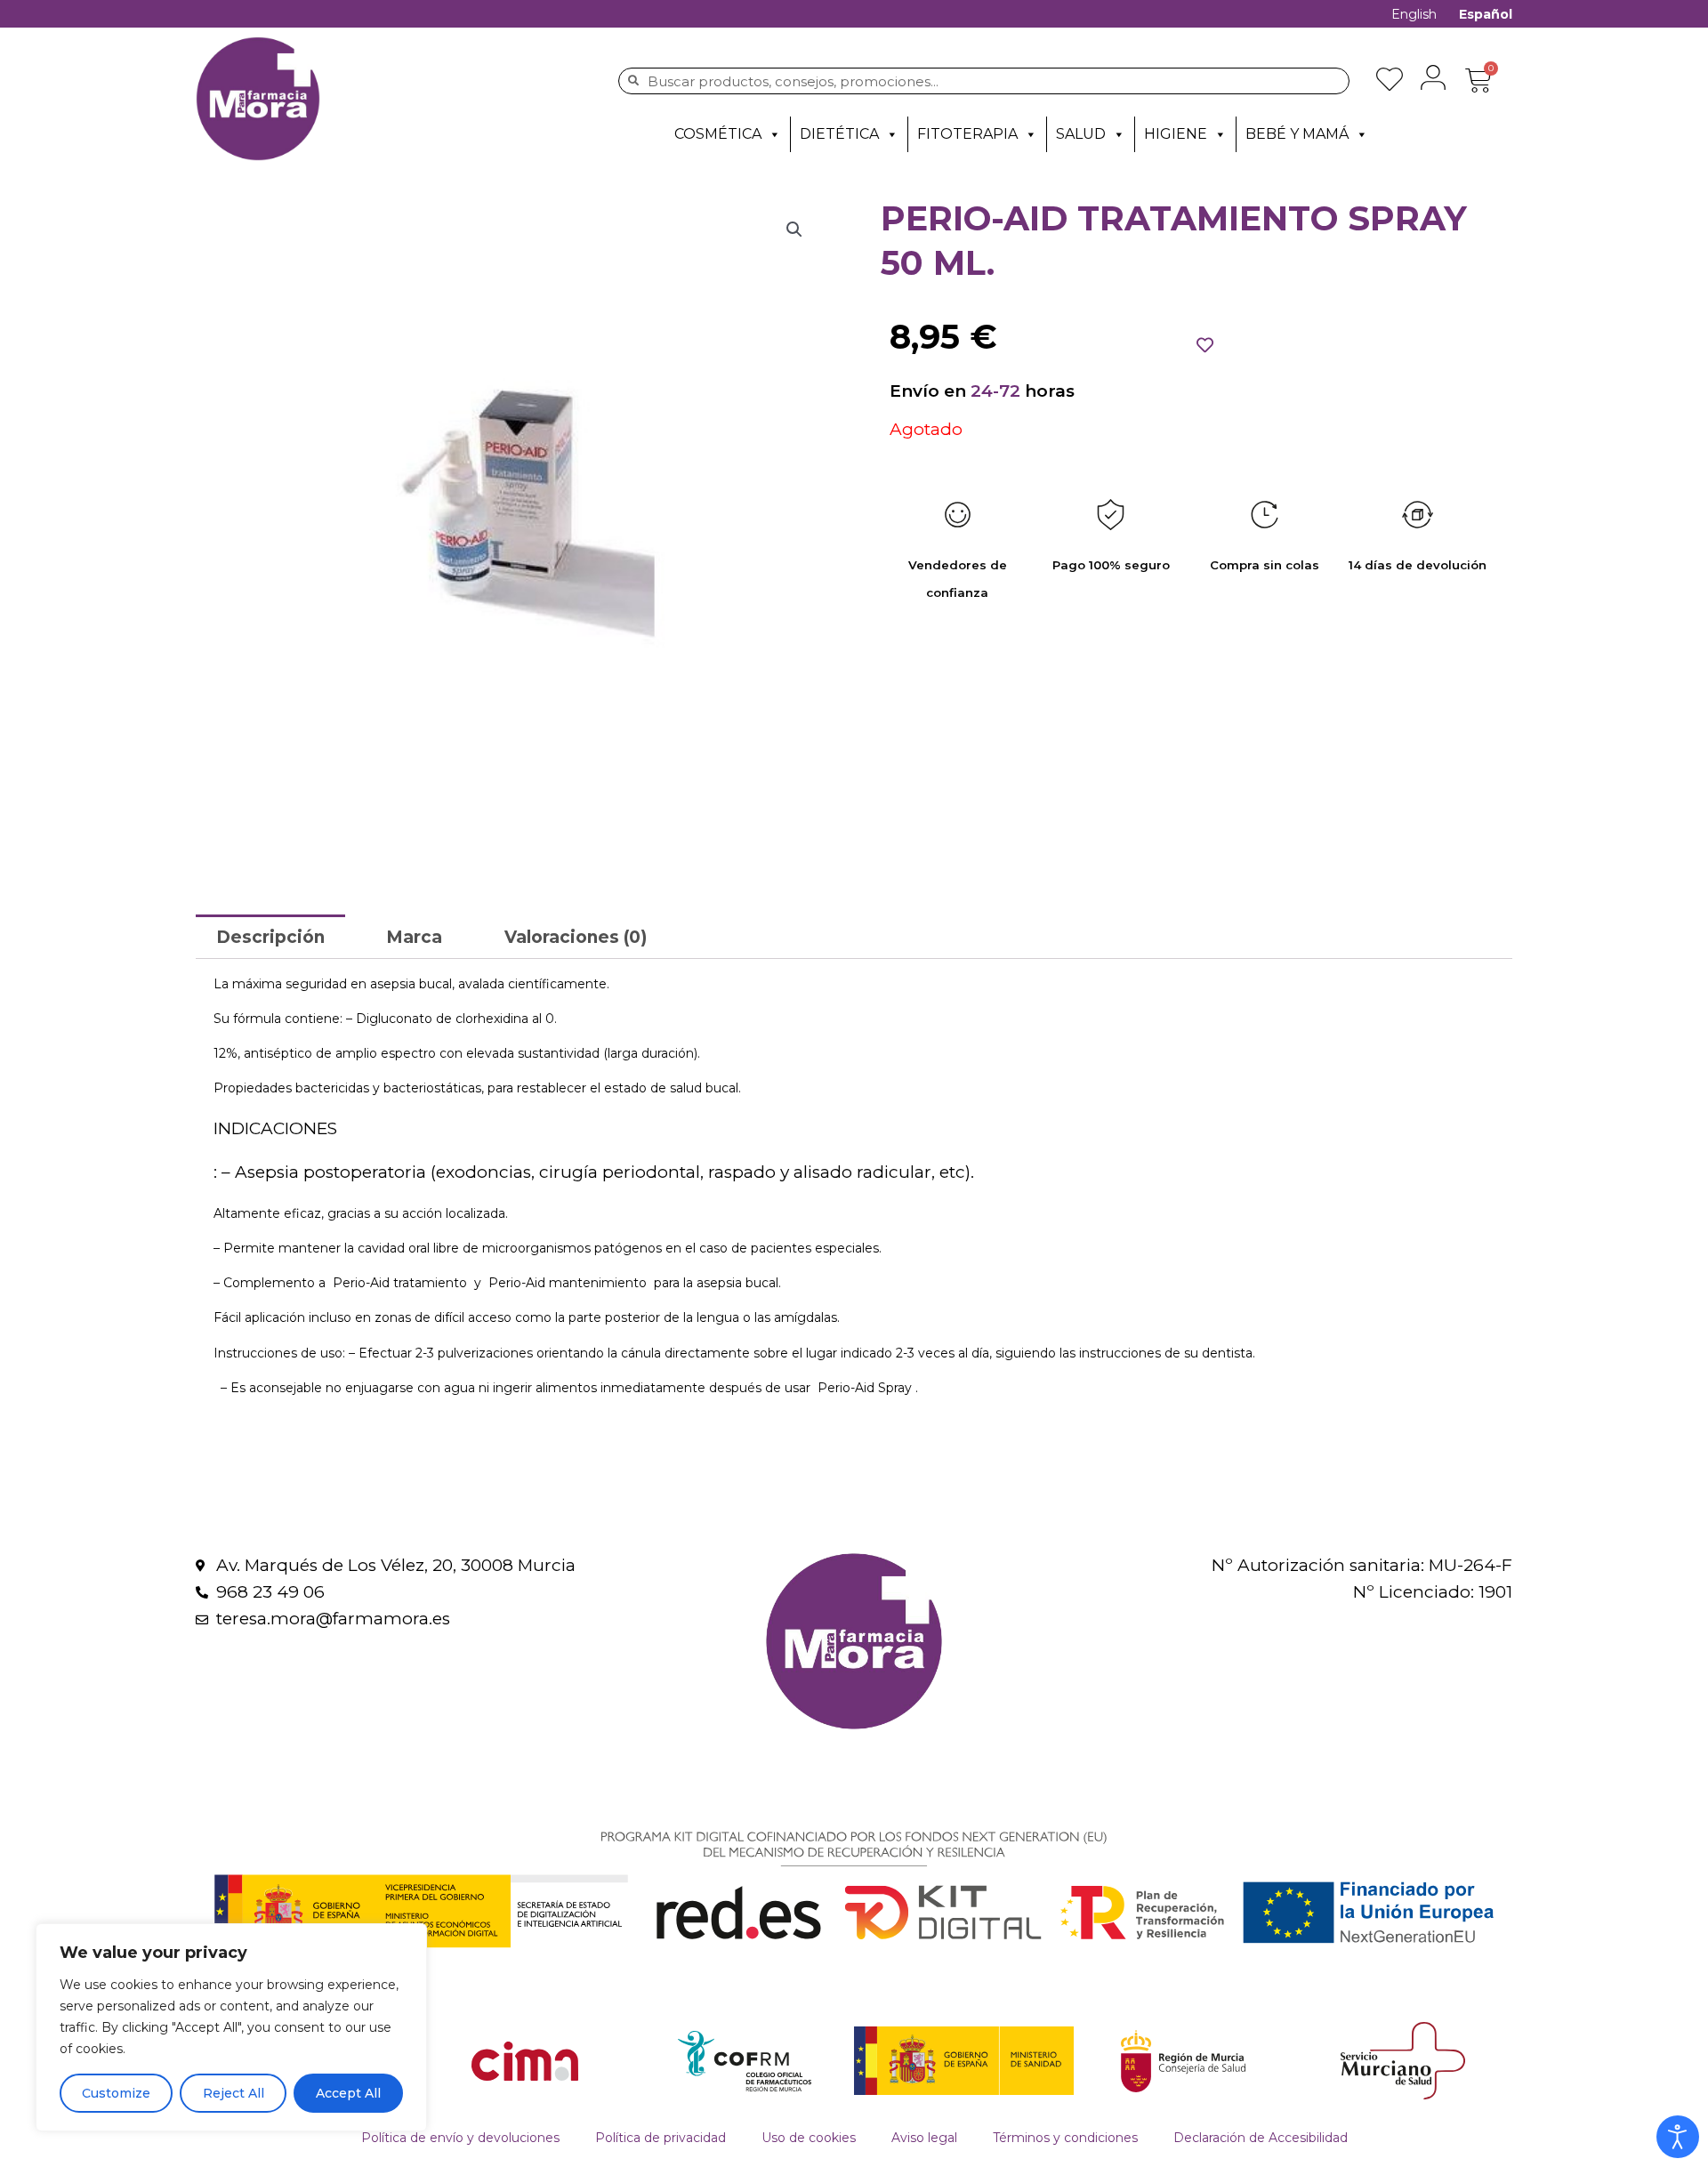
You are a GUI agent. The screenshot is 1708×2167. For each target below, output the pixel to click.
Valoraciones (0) (576, 937)
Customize (116, 2093)
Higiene (1176, 134)
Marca (414, 937)
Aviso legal (924, 2138)
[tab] (270, 936)
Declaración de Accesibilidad (1261, 2138)
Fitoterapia (967, 134)
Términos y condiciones (1065, 2138)
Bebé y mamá (1297, 134)
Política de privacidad (661, 2138)
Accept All (348, 2093)
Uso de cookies (809, 2138)
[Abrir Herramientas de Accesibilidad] (1678, 2137)
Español (1486, 14)
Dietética (839, 134)
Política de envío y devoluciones (460, 2138)
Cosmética (718, 134)
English (1414, 14)
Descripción (270, 937)
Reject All (234, 2093)
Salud (1081, 134)
